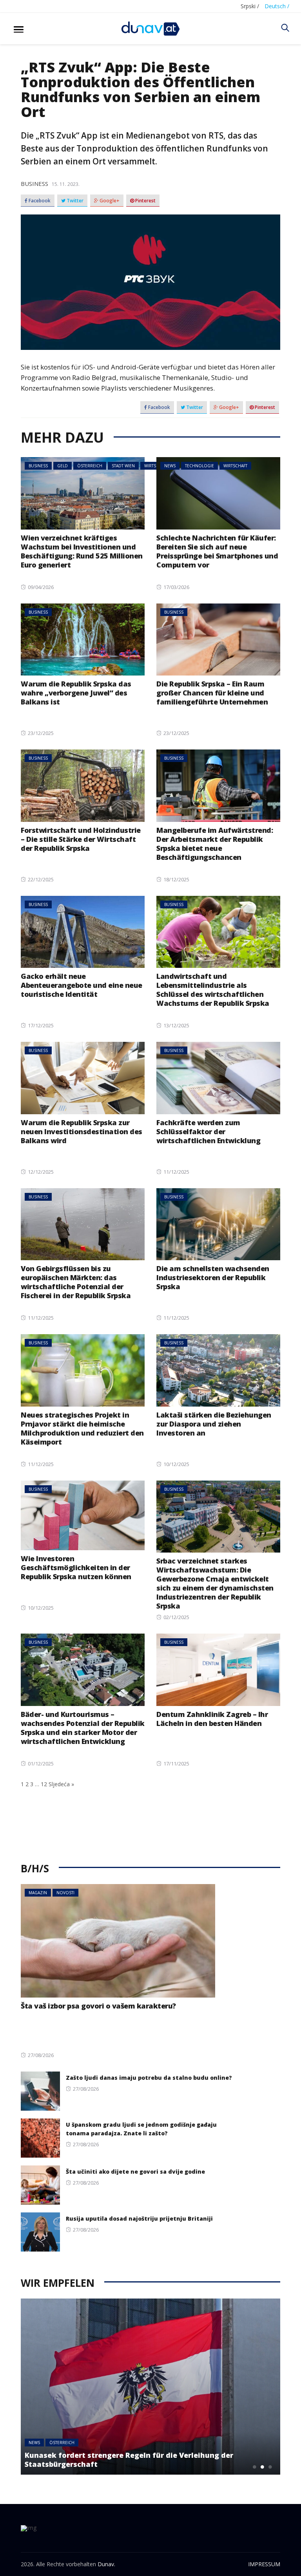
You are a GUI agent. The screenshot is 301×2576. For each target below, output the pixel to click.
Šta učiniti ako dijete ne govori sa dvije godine (135, 2172)
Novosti (65, 1893)
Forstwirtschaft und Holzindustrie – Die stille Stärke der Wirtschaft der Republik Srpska (81, 839)
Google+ (109, 201)
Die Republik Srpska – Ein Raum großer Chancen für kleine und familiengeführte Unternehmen (212, 693)
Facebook (39, 201)
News (170, 466)
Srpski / (250, 6)
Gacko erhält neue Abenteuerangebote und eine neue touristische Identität (82, 985)
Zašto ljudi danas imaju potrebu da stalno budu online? (149, 2078)
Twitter (74, 201)
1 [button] (255, 2467)
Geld (63, 466)
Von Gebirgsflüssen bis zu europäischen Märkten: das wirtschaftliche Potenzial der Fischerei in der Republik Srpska (76, 1282)
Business (34, 184)
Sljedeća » (61, 1784)
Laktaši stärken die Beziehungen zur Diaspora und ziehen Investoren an (214, 1424)
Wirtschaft (235, 466)
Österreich (90, 466)
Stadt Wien (123, 466)
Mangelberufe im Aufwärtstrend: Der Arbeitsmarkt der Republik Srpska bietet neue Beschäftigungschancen (215, 844)
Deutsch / (277, 6)
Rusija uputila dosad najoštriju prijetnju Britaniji (139, 2218)
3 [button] (270, 2467)
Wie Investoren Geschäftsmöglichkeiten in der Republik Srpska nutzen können (76, 1567)
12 (44, 1784)
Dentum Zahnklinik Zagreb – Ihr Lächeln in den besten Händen (212, 1719)
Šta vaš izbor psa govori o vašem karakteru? (98, 2006)
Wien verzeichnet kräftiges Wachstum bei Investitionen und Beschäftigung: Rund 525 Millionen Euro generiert (82, 551)
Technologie (199, 466)
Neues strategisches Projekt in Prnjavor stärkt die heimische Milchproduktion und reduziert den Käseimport (82, 1428)
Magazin (38, 1893)
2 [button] (263, 2467)
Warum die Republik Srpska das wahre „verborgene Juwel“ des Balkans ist (76, 693)
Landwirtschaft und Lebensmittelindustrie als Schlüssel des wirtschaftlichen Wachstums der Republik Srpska (213, 990)
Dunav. (106, 2564)
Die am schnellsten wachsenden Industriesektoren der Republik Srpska (213, 1277)
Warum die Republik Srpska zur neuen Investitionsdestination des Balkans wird (82, 1131)
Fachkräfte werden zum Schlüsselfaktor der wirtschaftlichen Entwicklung (208, 1131)
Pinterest (145, 201)
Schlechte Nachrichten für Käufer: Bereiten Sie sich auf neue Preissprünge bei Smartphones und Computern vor (217, 551)
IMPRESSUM (264, 2564)
